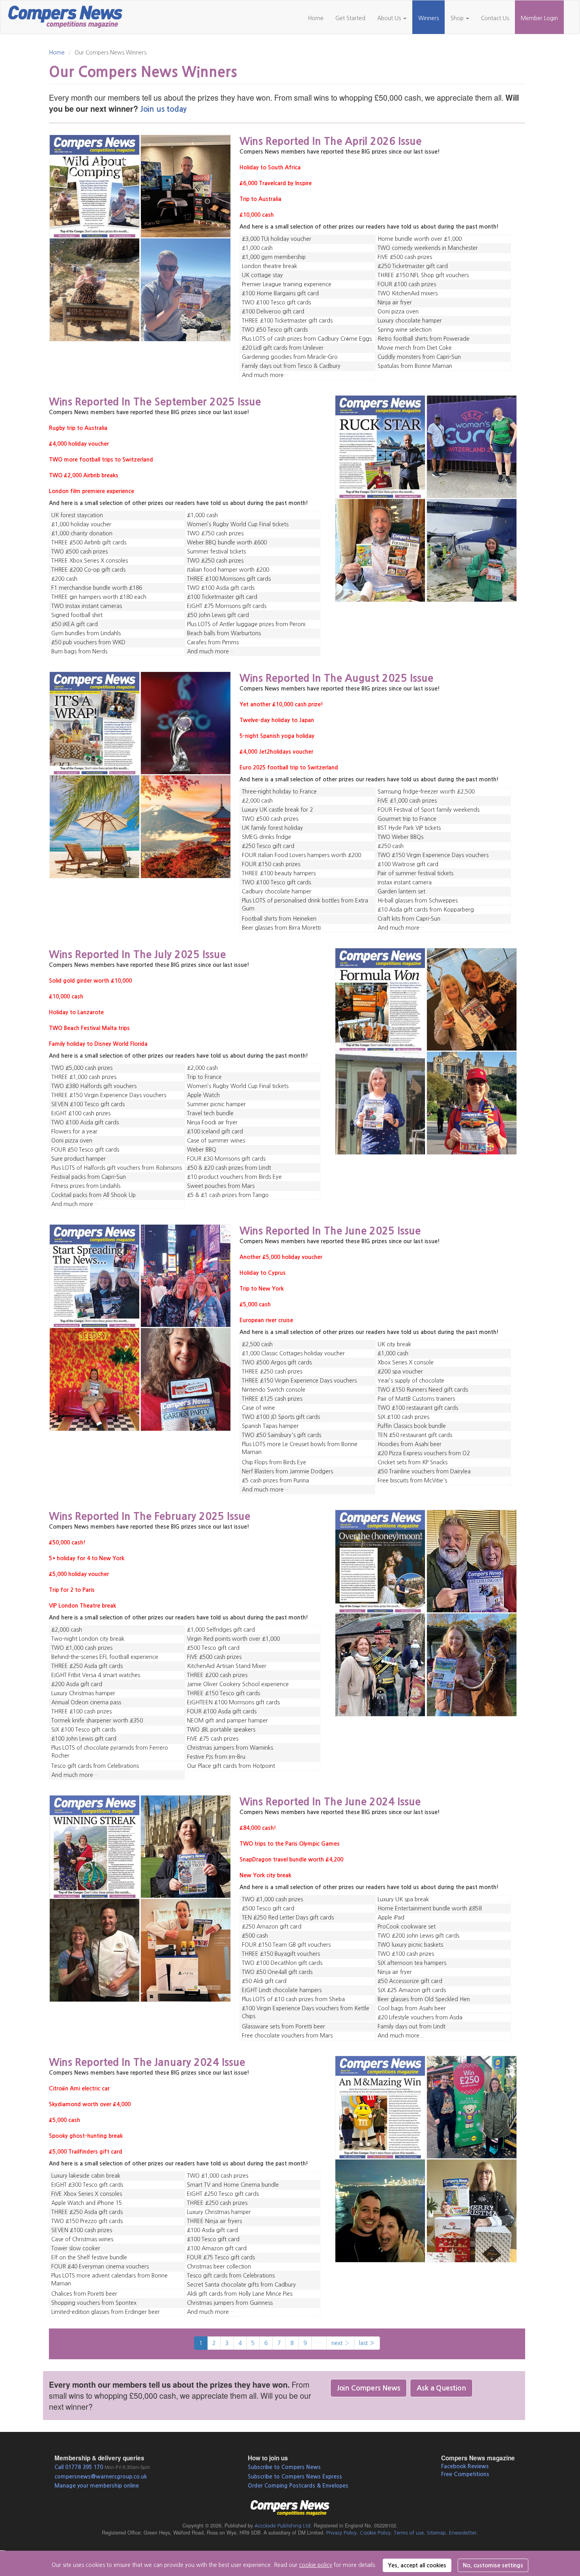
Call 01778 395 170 (79, 2467)
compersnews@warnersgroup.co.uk (101, 2477)
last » (367, 2343)
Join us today (163, 109)
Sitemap (436, 2533)
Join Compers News (369, 2388)
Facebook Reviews (465, 2466)
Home (316, 18)
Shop (458, 18)
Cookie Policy (375, 2533)
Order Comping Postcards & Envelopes (298, 2486)
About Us (390, 18)
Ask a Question (441, 2388)
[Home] (68, 16)
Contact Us (495, 18)
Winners (428, 18)
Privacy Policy (341, 2533)
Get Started (350, 18)
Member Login (539, 18)
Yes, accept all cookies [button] (417, 2565)
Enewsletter (463, 2533)
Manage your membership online (97, 2486)
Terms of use (409, 2533)
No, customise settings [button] (493, 2565)
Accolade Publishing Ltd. (283, 2526)
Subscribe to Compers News (284, 2467)
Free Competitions (465, 2474)
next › (340, 2343)
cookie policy (316, 2565)
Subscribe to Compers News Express (295, 2477)
